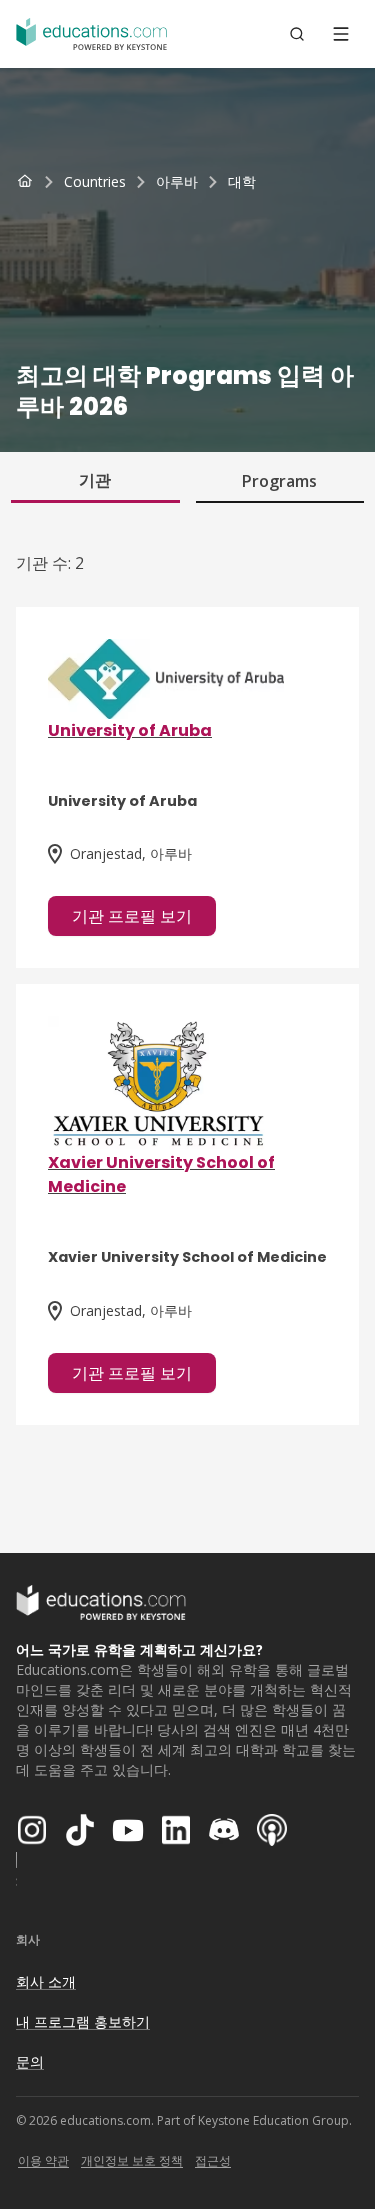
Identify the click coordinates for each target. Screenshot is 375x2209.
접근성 (213, 2160)
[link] (242, 182)
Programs (279, 481)
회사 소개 (46, 1981)
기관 (95, 480)
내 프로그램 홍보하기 (83, 2021)
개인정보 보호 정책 (132, 2160)
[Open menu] (341, 34)
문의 (30, 2061)
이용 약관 (43, 2160)
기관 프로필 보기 (132, 916)
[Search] (297, 34)
